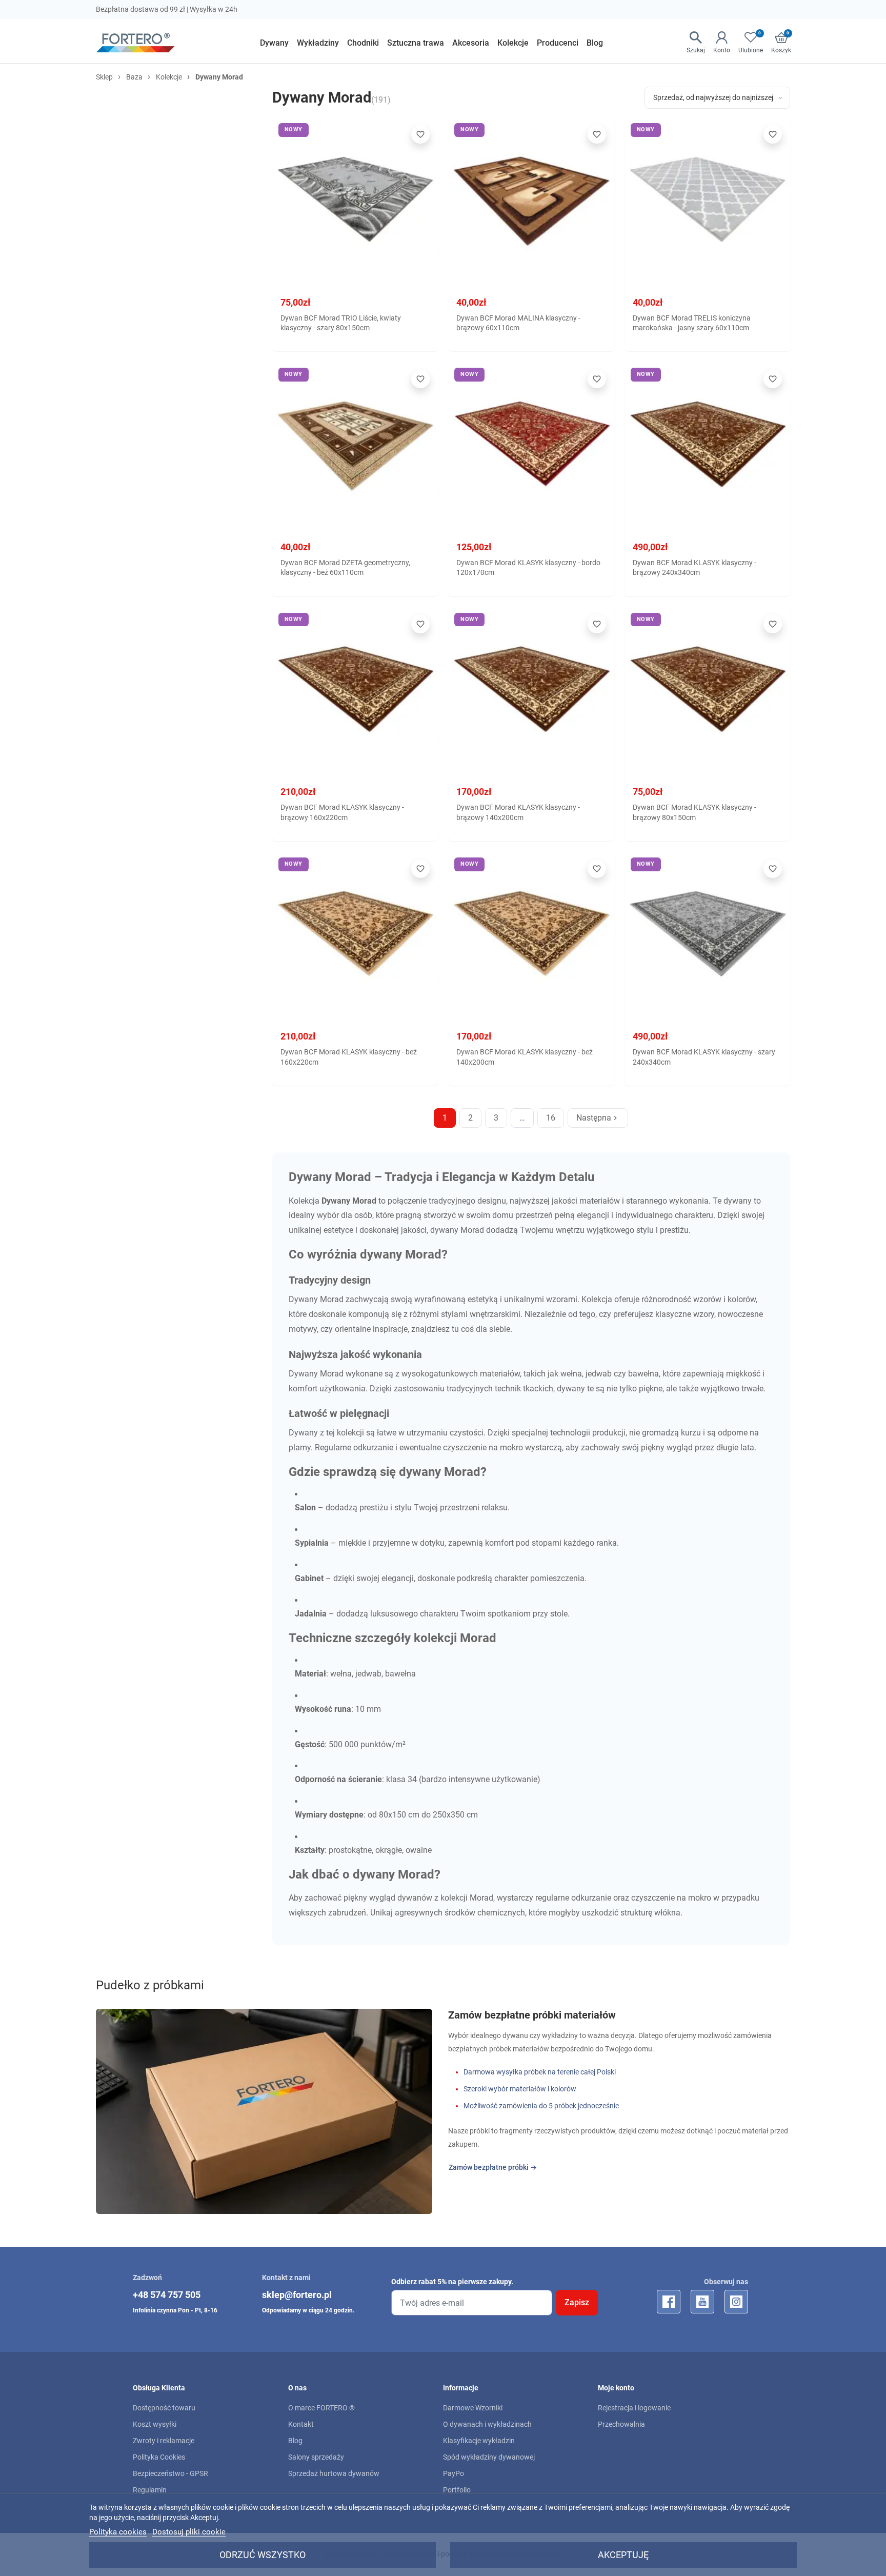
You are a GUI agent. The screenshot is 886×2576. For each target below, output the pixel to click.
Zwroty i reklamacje (164, 2441)
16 (551, 1118)
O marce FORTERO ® (321, 2408)
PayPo (454, 2473)
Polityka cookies (118, 2532)
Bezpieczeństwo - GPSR (170, 2473)
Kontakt (301, 2424)
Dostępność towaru (164, 2408)
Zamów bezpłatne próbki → (493, 2167)
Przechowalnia (621, 2424)
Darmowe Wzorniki (473, 2408)
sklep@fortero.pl (297, 2295)
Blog (295, 2441)
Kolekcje (169, 77)
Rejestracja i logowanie (634, 2408)
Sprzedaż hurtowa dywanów (334, 2473)
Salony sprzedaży (316, 2457)
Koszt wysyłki (155, 2424)
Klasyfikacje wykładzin (479, 2441)
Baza (134, 77)
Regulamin (150, 2490)
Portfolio (457, 2490)
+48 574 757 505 (167, 2295)
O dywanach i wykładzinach (487, 2424)
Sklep (104, 77)
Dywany (304, 1374)
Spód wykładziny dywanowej (489, 2457)
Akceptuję (623, 2555)
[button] (696, 43)
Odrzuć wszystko (263, 2555)
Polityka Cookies (159, 2457)
